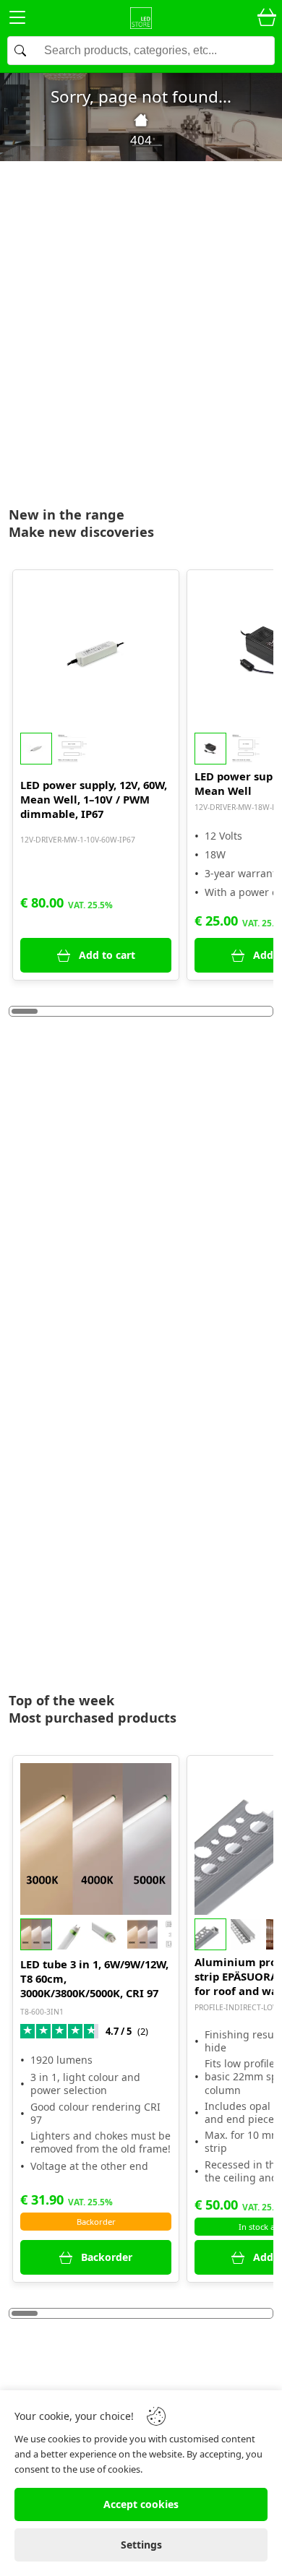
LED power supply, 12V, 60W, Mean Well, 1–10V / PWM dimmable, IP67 (94, 799)
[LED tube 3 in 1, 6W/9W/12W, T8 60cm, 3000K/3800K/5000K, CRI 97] (96, 1839)
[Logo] (141, 18)
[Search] (141, 51)
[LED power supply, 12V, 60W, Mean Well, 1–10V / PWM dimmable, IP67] (96, 653)
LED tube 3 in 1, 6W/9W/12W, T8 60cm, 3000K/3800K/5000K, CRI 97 (94, 1978)
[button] (96, 749)
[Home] (141, 120)
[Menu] (17, 20)
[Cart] (267, 18)
